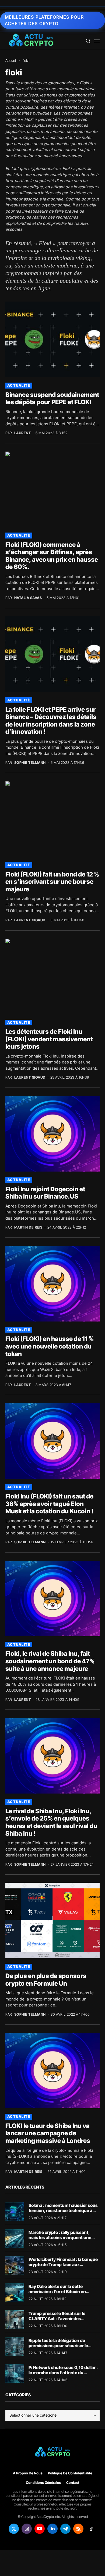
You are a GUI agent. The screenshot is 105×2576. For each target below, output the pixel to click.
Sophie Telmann (30, 763)
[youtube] (40, 2529)
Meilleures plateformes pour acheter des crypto (44, 20)
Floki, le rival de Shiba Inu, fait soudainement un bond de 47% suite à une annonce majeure (50, 1661)
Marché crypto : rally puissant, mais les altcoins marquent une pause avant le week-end (60, 2237)
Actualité (19, 385)
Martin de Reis (28, 1227)
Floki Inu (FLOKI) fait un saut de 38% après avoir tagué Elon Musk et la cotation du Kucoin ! (49, 1504)
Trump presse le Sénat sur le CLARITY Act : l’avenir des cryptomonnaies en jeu (57, 2319)
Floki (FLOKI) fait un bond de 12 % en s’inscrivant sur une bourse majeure (52, 882)
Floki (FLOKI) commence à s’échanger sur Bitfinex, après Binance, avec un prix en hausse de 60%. (52, 556)
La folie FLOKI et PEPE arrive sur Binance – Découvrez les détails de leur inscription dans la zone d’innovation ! (51, 721)
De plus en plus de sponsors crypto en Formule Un (46, 1980)
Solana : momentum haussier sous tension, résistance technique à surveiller (63, 2210)
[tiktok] (91, 2529)
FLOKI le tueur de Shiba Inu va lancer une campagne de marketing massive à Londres (48, 2133)
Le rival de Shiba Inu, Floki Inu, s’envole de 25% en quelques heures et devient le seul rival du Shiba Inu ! (51, 1822)
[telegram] (65, 2529)
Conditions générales (43, 2483)
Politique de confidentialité (70, 2473)
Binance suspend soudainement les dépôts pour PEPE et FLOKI (52, 399)
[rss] (78, 2529)
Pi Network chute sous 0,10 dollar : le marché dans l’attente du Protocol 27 (63, 2373)
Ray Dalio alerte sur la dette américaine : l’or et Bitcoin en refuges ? (57, 2291)
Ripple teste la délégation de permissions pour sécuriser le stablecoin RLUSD (58, 2346)
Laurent (23, 433)
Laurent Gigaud (30, 920)
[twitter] (14, 2529)
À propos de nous (28, 2473)
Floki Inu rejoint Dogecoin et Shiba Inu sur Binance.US (45, 1193)
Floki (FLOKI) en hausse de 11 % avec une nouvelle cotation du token (50, 1346)
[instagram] (27, 2529)
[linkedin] (52, 2529)
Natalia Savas (28, 598)
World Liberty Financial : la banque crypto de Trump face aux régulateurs (63, 2264)
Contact (73, 2483)
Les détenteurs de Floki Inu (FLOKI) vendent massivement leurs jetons (49, 1039)
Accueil (11, 61)
